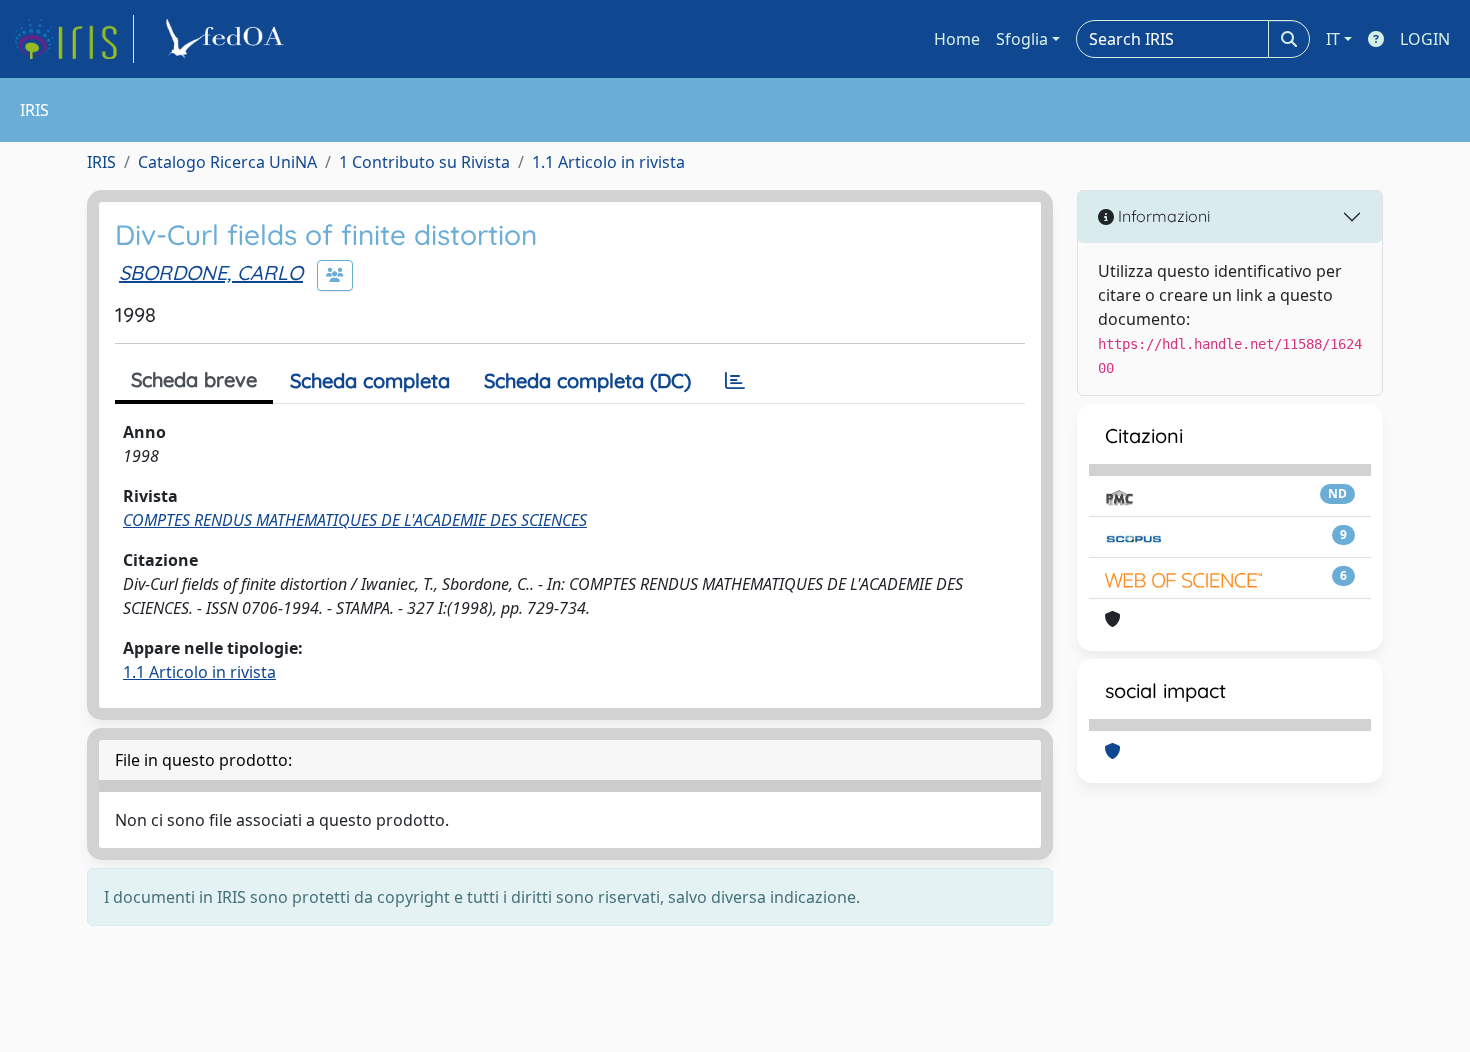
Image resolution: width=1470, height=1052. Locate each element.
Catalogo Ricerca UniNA (227, 162)
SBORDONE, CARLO (211, 272)
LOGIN (1425, 39)
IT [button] (1333, 39)
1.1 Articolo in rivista (608, 162)
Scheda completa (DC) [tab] (587, 380)
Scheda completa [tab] (370, 380)
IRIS (101, 162)
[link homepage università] (228, 39)
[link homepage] (73, 39)
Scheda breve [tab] (194, 379)
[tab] (735, 381)
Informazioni (1162, 216)
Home (957, 39)
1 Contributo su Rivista (424, 162)
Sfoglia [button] (1022, 39)
